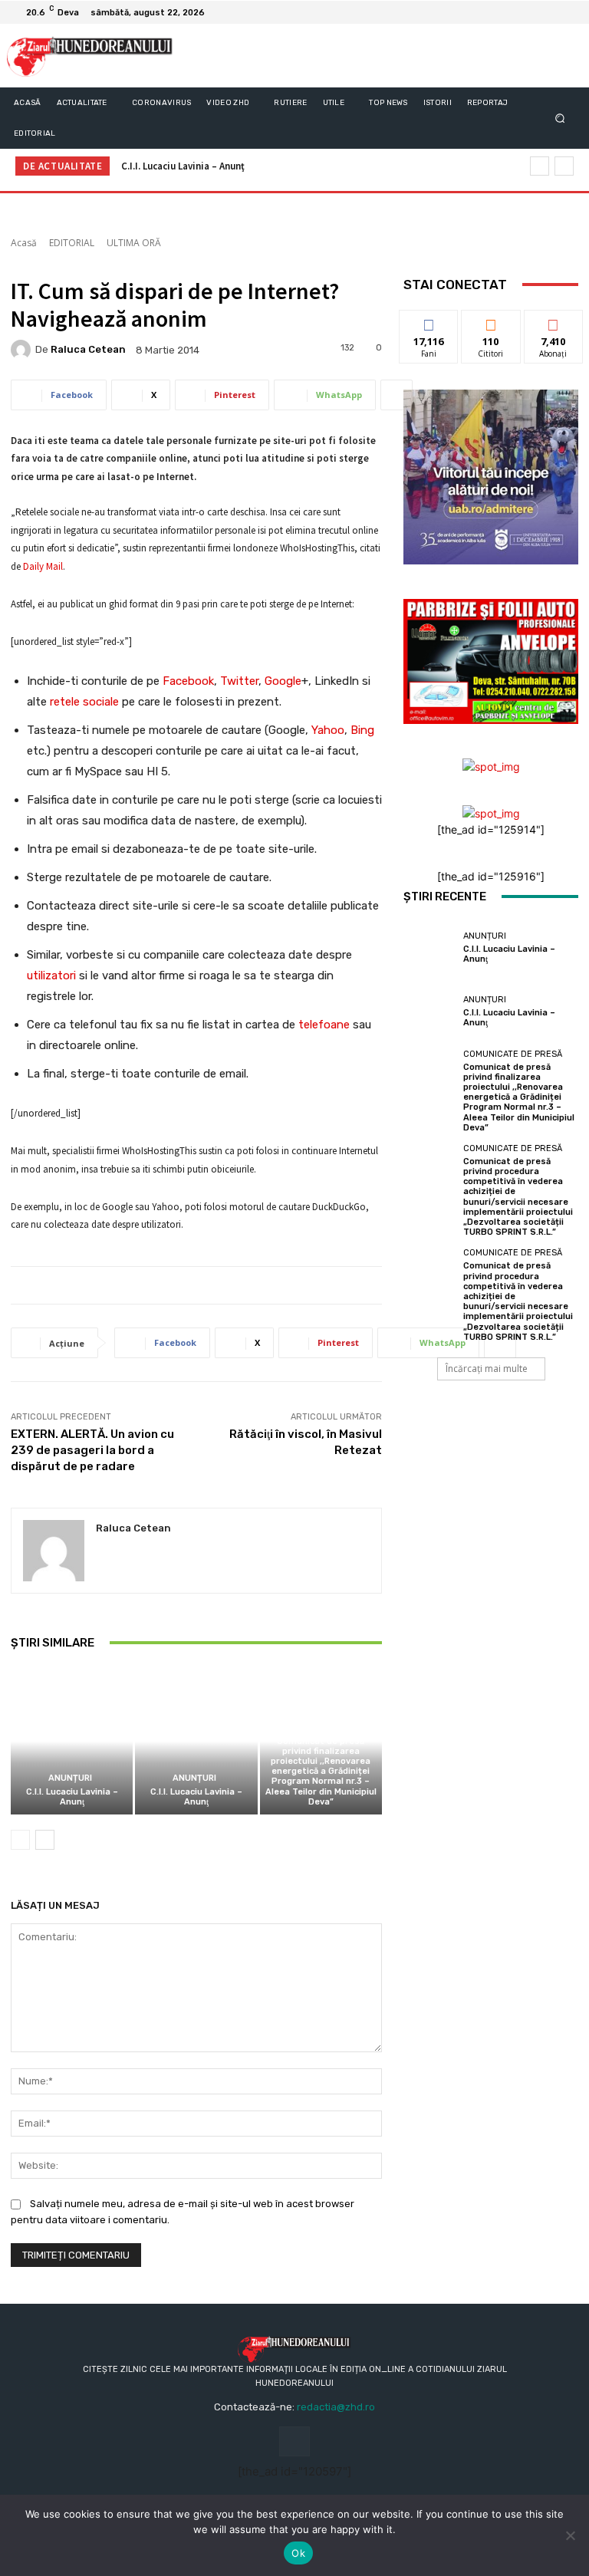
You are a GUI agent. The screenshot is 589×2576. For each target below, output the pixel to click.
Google (283, 681)
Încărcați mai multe (487, 1369)
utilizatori (51, 975)
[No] (570, 2535)
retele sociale (84, 702)
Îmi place (429, 322)
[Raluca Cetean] (23, 350)
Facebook (188, 681)
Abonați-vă (554, 322)
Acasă (24, 243)
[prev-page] (20, 1840)
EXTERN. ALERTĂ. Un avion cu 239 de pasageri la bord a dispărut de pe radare (92, 1450)
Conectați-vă (491, 327)
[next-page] (45, 1840)
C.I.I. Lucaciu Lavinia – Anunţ (183, 166)
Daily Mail (43, 566)
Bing (362, 730)
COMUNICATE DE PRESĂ (319, 1727)
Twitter (239, 681)
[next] (564, 166)
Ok (298, 2553)
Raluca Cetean (88, 349)
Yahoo (328, 730)
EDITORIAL (72, 243)
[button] (560, 118)
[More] (397, 395)
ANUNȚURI (70, 1778)
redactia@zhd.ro (336, 2407)
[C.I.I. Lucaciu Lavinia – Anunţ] (72, 1741)
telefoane (324, 1025)
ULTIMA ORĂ (134, 243)
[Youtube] (566, 12)
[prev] (540, 166)
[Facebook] (548, 12)
